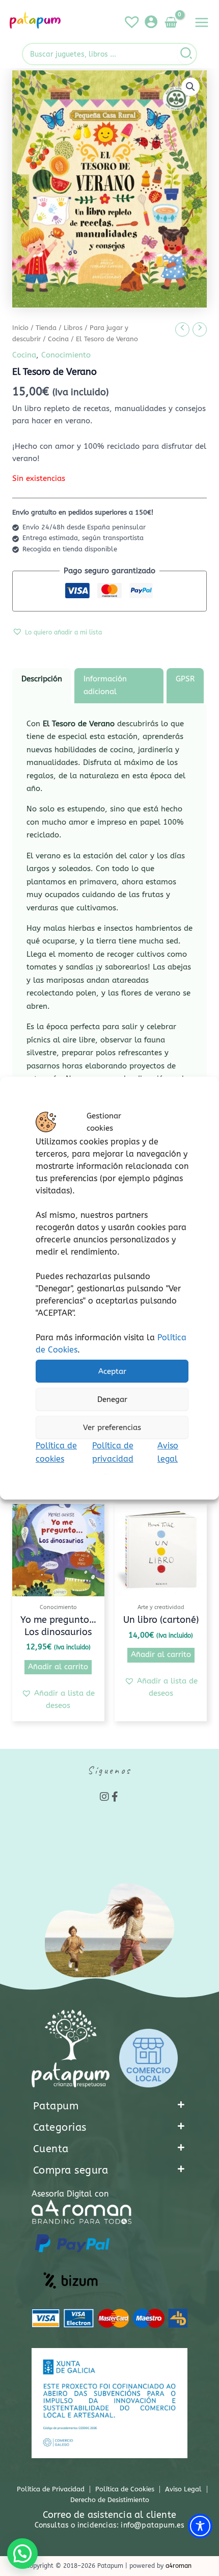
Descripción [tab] (42, 679)
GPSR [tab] (185, 679)
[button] (190, 87)
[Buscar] (187, 54)
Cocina (58, 339)
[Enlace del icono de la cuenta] (151, 22)
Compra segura (71, 2170)
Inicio (20, 328)
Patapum (56, 2106)
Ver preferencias (112, 1427)
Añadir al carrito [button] (58, 1667)
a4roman (179, 2566)
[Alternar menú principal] (202, 22)
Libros (73, 328)
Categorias (60, 2127)
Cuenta (51, 2149)
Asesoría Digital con (70, 2194)
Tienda (46, 328)
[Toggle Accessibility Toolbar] (200, 2526)
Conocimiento (66, 355)
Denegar (112, 1399)
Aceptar (112, 1371)
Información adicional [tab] (105, 685)
